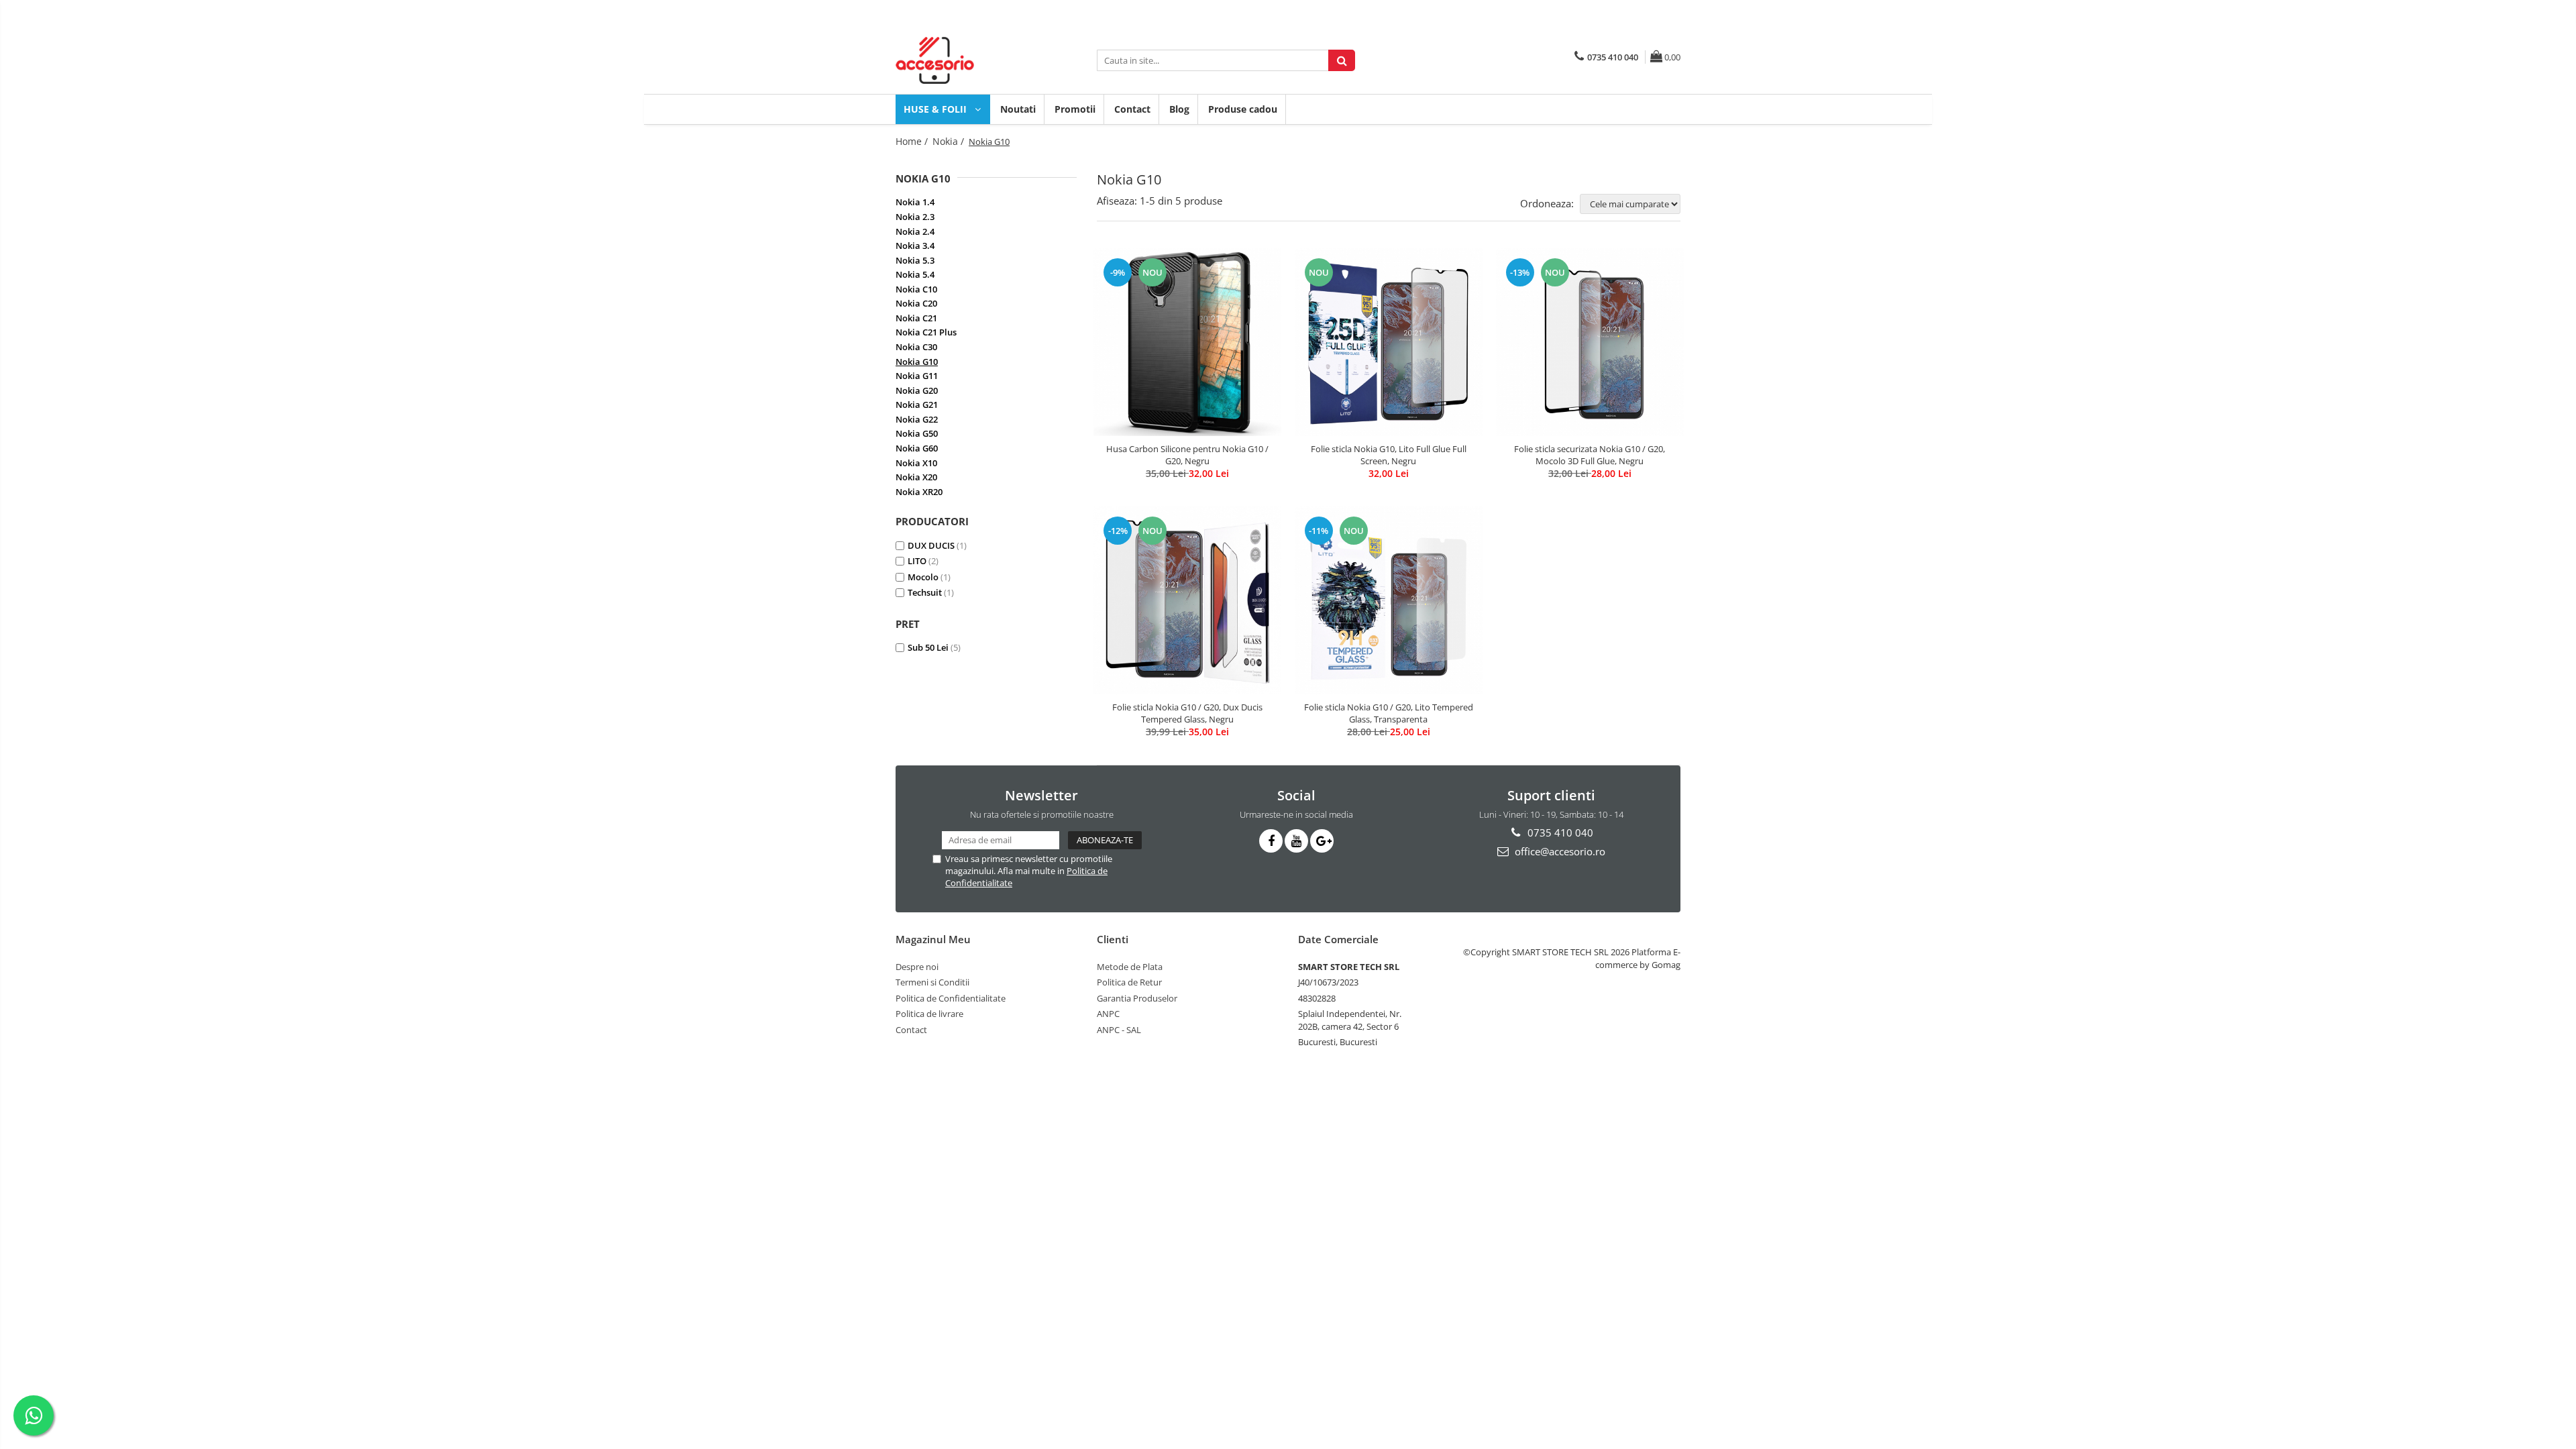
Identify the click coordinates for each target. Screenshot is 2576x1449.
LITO (917, 561)
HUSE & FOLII (936, 109)
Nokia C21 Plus (926, 332)
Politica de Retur (1129, 982)
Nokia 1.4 (915, 202)
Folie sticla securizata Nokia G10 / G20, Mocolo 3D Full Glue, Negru (1590, 455)
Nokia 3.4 (915, 246)
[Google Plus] (1322, 841)
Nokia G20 (917, 390)
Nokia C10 (916, 289)
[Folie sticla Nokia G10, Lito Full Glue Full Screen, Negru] (1389, 342)
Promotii (1075, 109)
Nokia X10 (916, 463)
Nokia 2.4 (915, 231)
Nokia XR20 (919, 492)
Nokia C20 (916, 303)
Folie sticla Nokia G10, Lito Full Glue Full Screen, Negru (1389, 455)
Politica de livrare (929, 1014)
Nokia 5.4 (915, 274)
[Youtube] (1296, 841)
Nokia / (950, 141)
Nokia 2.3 (915, 217)
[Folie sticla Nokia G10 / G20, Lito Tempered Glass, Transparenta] (1389, 600)
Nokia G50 (917, 433)
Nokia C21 (916, 318)
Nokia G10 (917, 362)
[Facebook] (1271, 841)
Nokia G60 (917, 448)
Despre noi (917, 967)
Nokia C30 (916, 347)
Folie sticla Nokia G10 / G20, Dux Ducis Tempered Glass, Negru (1187, 713)
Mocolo (923, 577)
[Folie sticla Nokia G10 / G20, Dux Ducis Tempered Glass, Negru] (1187, 601)
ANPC (1108, 1014)
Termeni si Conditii (932, 982)
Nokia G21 (917, 405)
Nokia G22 (917, 419)
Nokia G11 (917, 376)
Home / (913, 141)
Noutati (1018, 109)
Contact (1132, 109)
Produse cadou (1243, 109)
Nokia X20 (916, 477)
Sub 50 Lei (928, 647)
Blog (1179, 109)
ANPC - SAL (1119, 1030)
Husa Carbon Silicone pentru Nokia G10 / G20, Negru (1187, 455)
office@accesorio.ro (1559, 851)
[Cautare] (1342, 60)
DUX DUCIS (931, 545)
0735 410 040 (1559, 833)
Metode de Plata (1130, 967)
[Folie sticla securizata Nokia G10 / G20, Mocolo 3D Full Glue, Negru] (1590, 342)
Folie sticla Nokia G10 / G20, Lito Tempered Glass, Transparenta (1389, 713)
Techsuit (925, 592)
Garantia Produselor (1137, 998)
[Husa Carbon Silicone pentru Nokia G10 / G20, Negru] (1187, 342)
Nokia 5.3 (915, 260)
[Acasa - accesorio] (963, 60)
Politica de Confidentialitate (951, 998)
